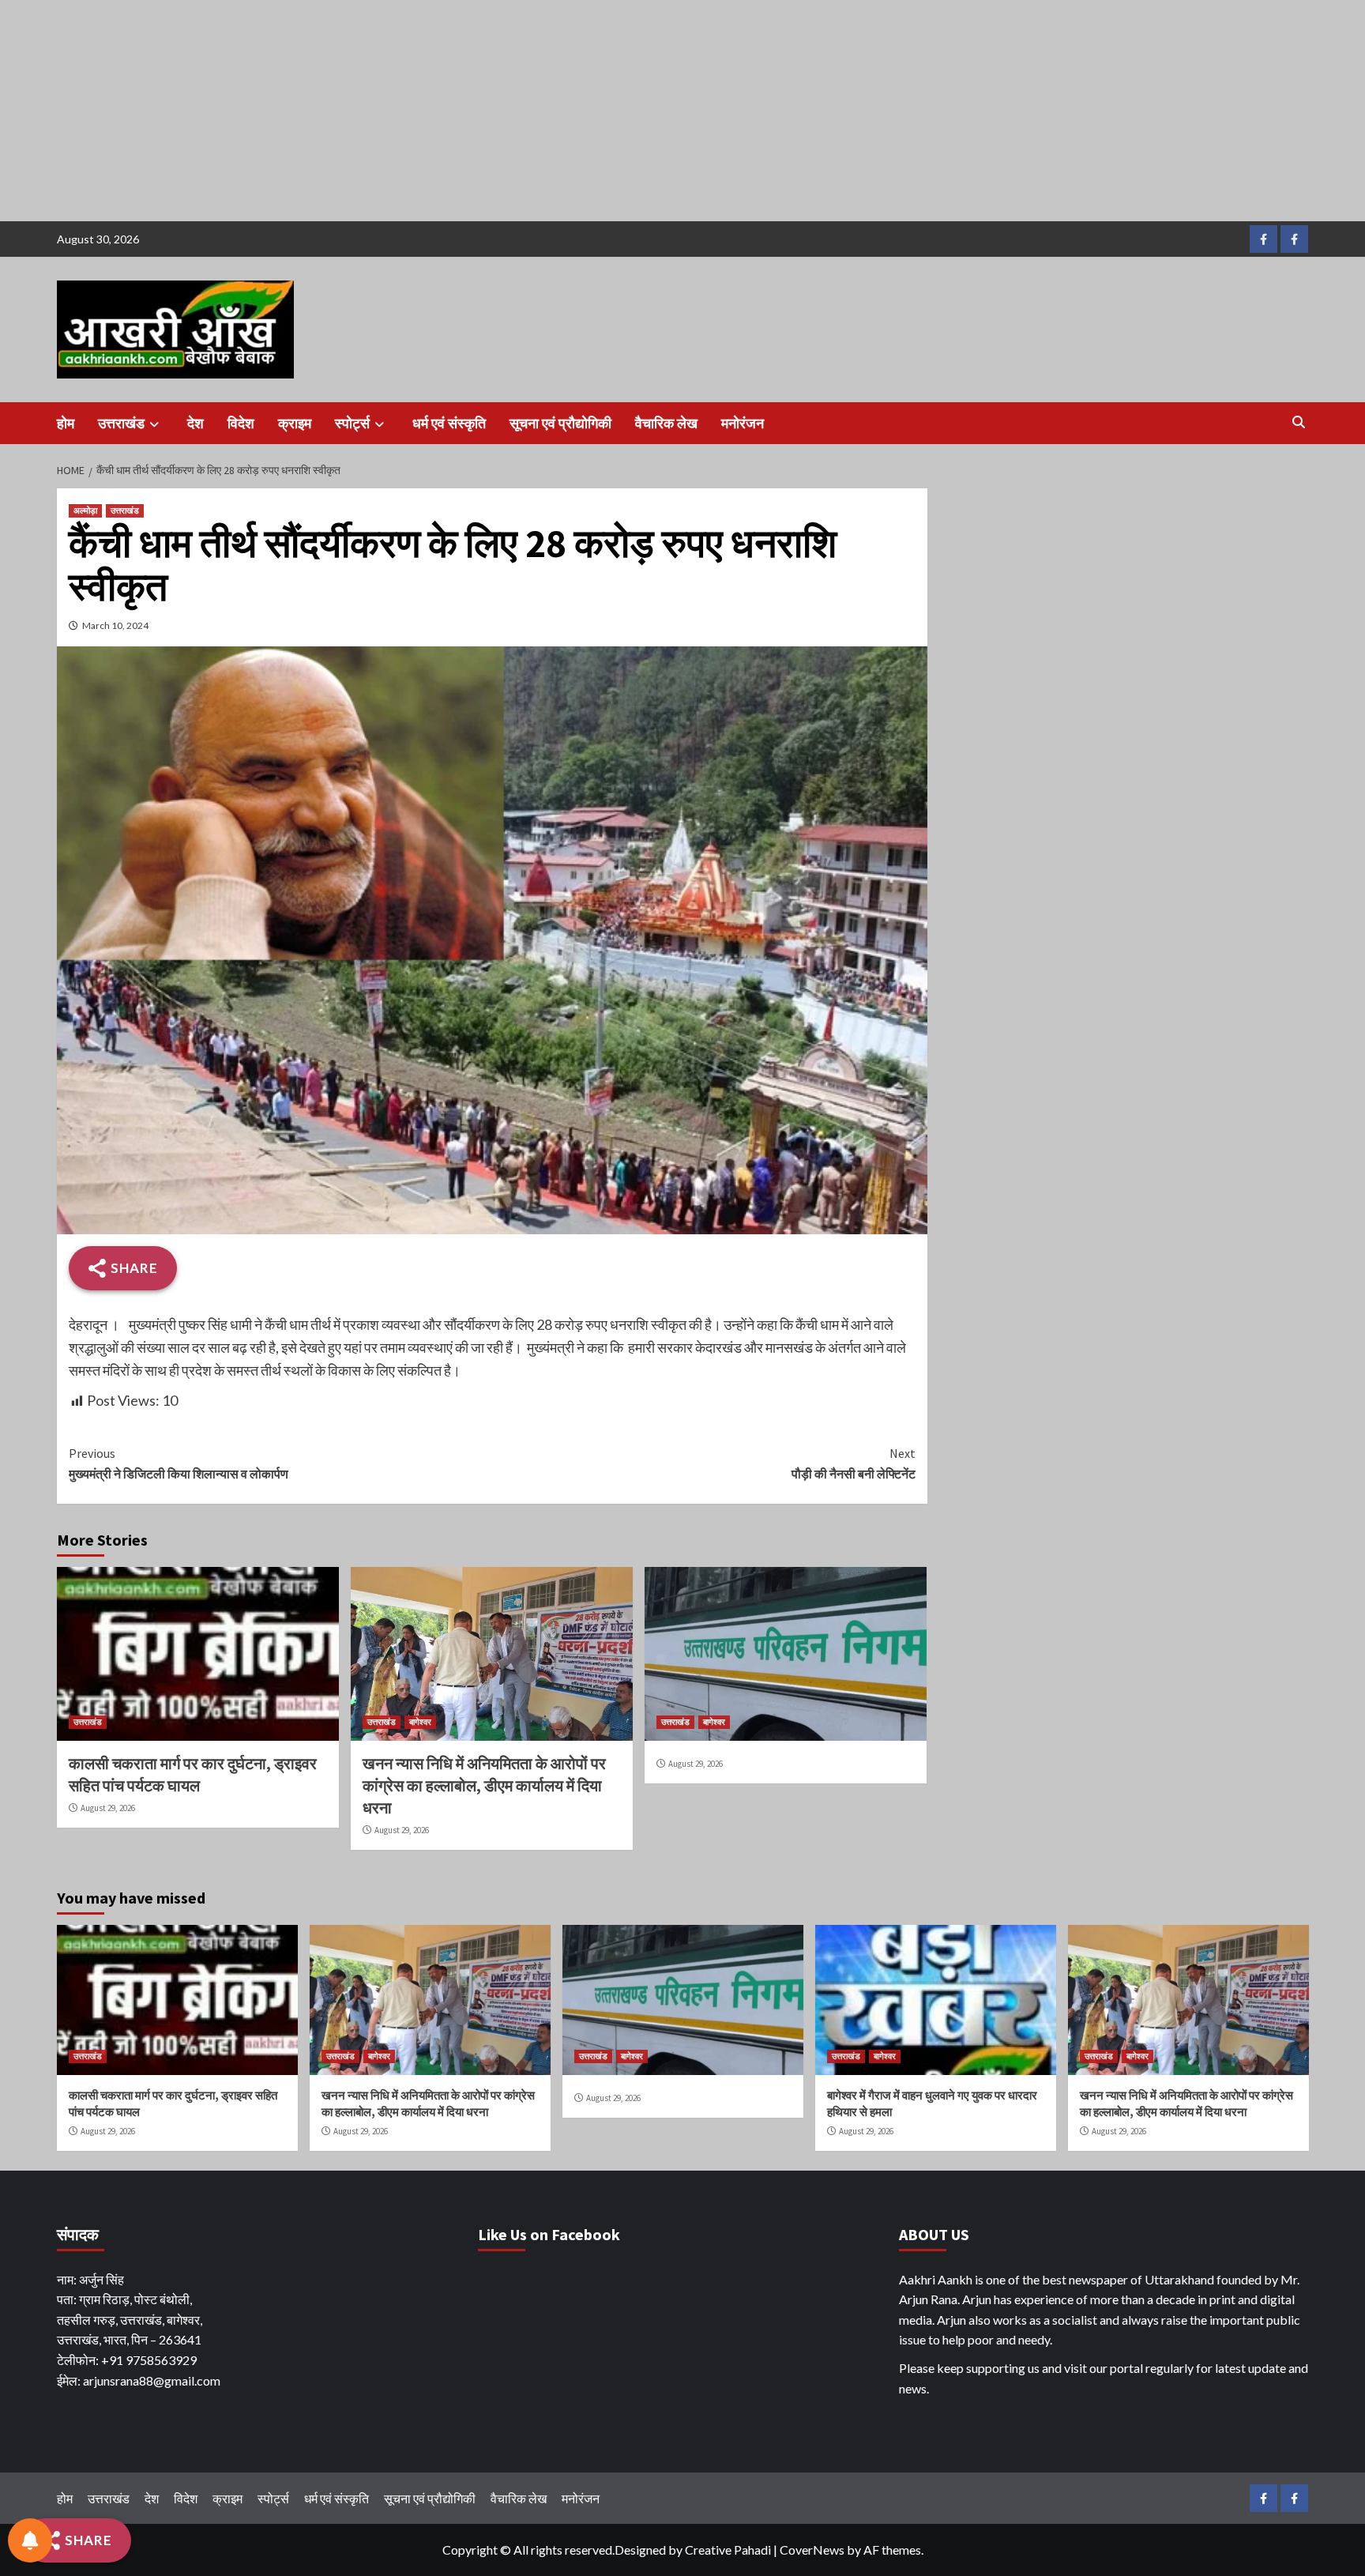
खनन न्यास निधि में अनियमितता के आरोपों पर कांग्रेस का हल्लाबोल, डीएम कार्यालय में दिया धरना (484, 1785)
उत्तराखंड (121, 423)
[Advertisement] (474, 111)
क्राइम (295, 423)
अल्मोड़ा (85, 510)
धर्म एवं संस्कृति (449, 423)
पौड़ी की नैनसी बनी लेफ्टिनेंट (854, 1463)
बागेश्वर (420, 1722)
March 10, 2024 (115, 625)
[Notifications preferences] (30, 2540)
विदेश (241, 423)
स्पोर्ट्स (352, 423)
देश (196, 423)
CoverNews (812, 2550)
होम (66, 423)
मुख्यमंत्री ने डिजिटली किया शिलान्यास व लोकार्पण (179, 1463)
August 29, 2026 (108, 1808)
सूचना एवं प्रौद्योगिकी (560, 423)
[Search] (1299, 422)
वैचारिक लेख (666, 423)
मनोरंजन (743, 423)
